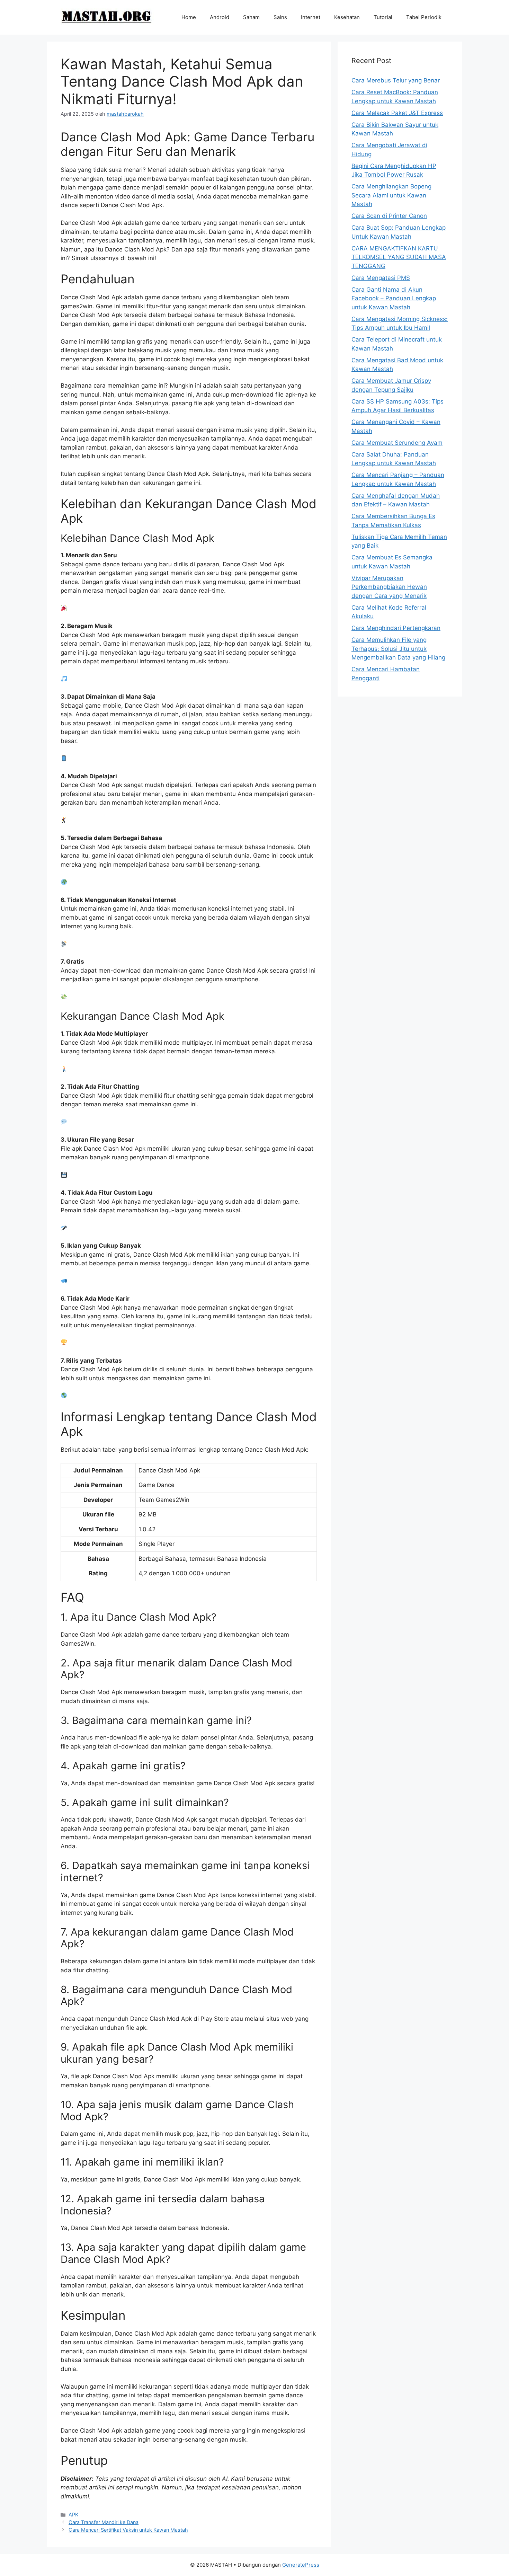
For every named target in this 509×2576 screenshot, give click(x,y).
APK (73, 2515)
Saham (251, 17)
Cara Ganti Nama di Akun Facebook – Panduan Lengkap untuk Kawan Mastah (394, 298)
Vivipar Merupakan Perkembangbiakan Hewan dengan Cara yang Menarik (389, 587)
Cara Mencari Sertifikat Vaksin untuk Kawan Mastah (128, 2530)
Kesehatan (347, 17)
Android (220, 17)
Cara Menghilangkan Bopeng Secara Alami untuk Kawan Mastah (391, 195)
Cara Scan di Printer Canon (389, 216)
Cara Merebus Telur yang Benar (396, 80)
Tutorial (383, 17)
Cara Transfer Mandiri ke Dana (104, 2522)
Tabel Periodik (424, 17)
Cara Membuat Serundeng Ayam (397, 443)
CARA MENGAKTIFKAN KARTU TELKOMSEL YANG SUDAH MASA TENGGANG (399, 257)
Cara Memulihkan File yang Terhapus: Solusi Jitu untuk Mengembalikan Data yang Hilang (398, 649)
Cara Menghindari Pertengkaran (396, 628)
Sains (280, 17)
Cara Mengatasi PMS (381, 278)
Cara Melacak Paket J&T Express (397, 113)
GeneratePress (301, 2565)
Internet (311, 17)
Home (189, 17)
